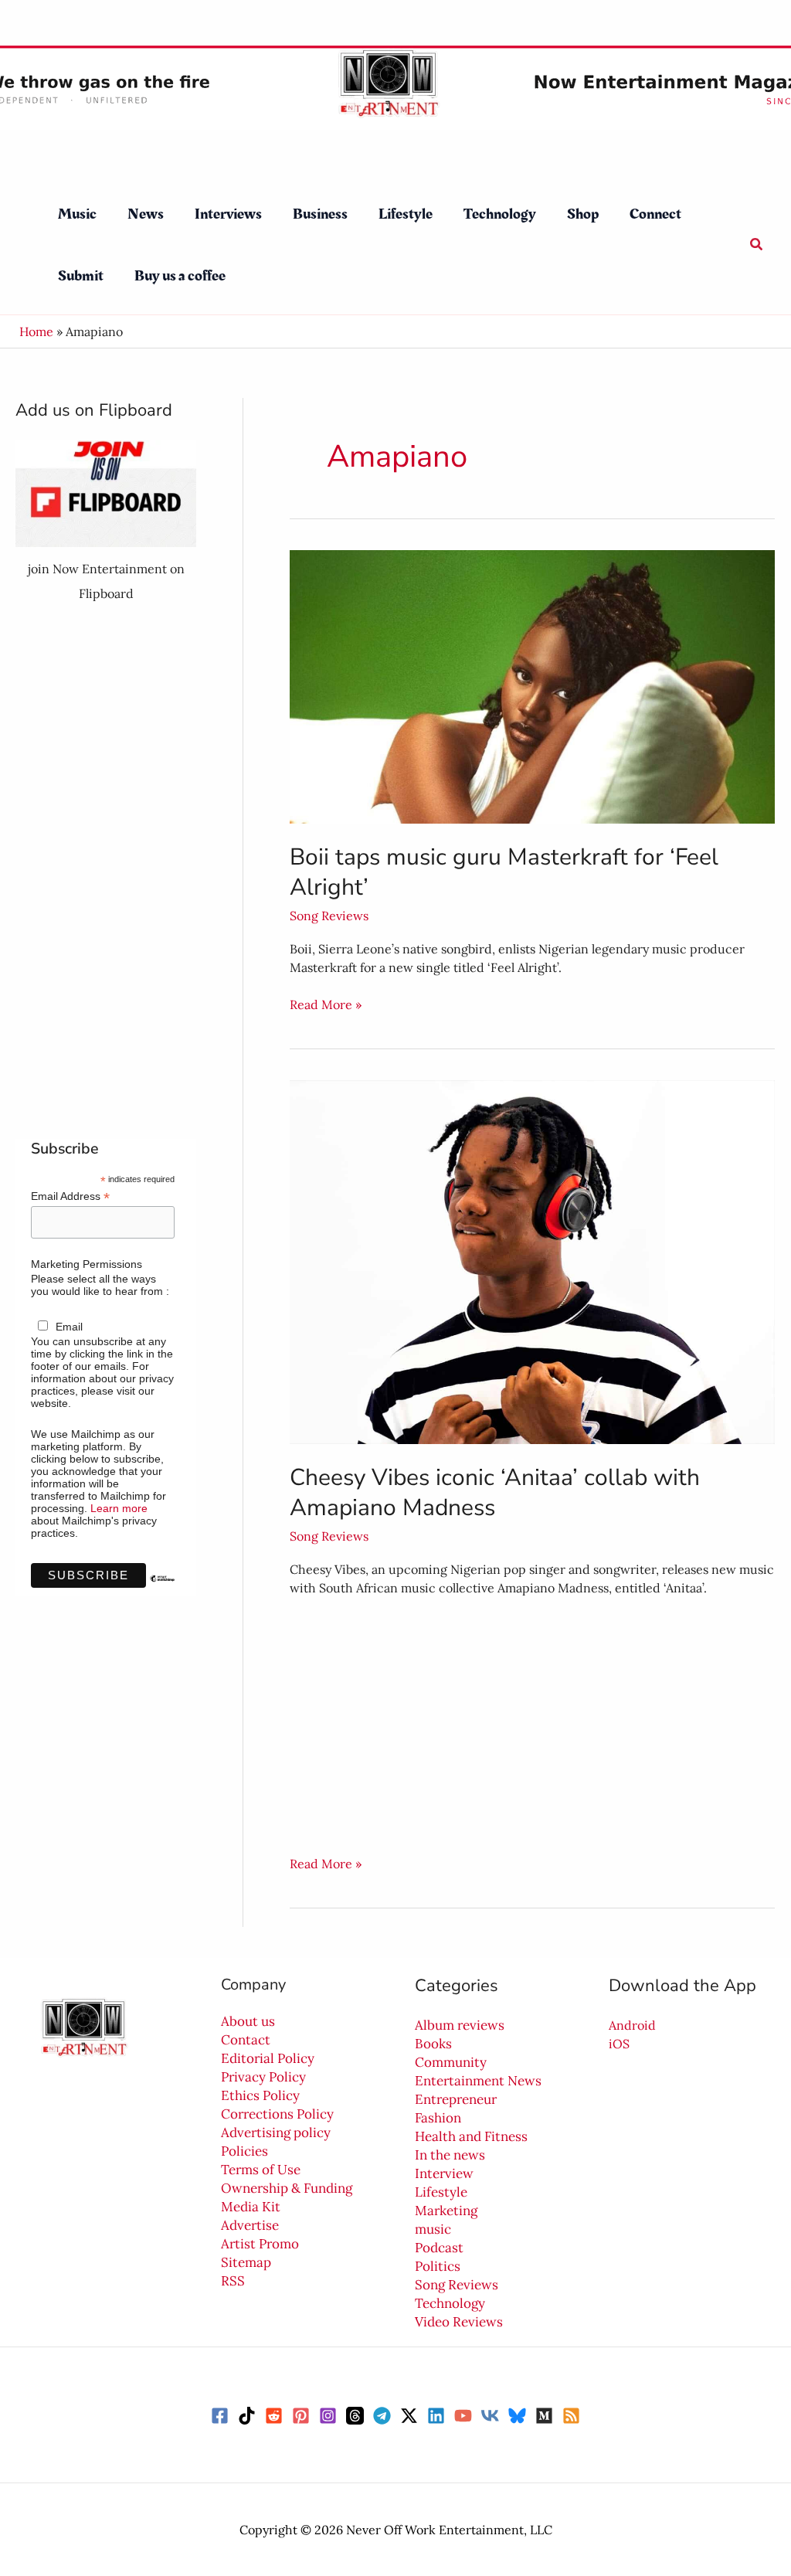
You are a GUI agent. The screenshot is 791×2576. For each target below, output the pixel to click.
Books (433, 2044)
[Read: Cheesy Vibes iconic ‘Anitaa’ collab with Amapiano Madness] (532, 1260)
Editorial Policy (268, 2058)
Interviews (228, 214)
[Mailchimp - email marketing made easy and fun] (162, 1590)
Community (451, 2062)
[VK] (490, 2416)
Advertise (250, 2225)
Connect (655, 214)
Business (320, 214)
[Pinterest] (301, 2416)
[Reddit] (274, 2416)
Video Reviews (459, 2322)
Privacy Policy (263, 2077)
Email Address (70, 1196)
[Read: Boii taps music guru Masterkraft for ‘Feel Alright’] (532, 685)
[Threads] (355, 2416)
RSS (233, 2281)
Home (36, 331)
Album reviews (460, 2025)
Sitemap (246, 2262)
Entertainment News (478, 2081)
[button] (757, 245)
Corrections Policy (277, 2114)
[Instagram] (328, 2416)
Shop (583, 214)
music (433, 2229)
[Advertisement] (106, 872)
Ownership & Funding (287, 2188)
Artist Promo (260, 2244)
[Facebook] (220, 2416)
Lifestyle (406, 214)
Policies (244, 2151)
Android (632, 2025)
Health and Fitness (471, 2136)
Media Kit (251, 2207)
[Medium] (544, 2416)
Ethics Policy (260, 2095)
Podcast (439, 2248)
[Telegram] (382, 2416)
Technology (500, 214)
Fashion (438, 2118)
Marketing (446, 2211)
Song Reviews (329, 916)
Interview (444, 2173)
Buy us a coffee (180, 276)
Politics (438, 2266)
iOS (619, 2044)
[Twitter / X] (409, 2416)
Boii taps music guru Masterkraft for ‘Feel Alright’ (504, 872)
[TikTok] (247, 2416)
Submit (81, 276)
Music (77, 214)
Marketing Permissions (87, 1264)
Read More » (326, 1004)
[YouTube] (463, 2416)
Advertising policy (276, 2133)
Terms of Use (261, 2170)
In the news (450, 2155)
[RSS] (571, 2416)
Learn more (119, 1508)
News (146, 214)
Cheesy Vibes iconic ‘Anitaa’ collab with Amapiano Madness (495, 1493)
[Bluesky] (517, 2416)
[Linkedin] (436, 2416)
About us (248, 2021)
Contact (246, 2040)
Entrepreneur (456, 2099)
